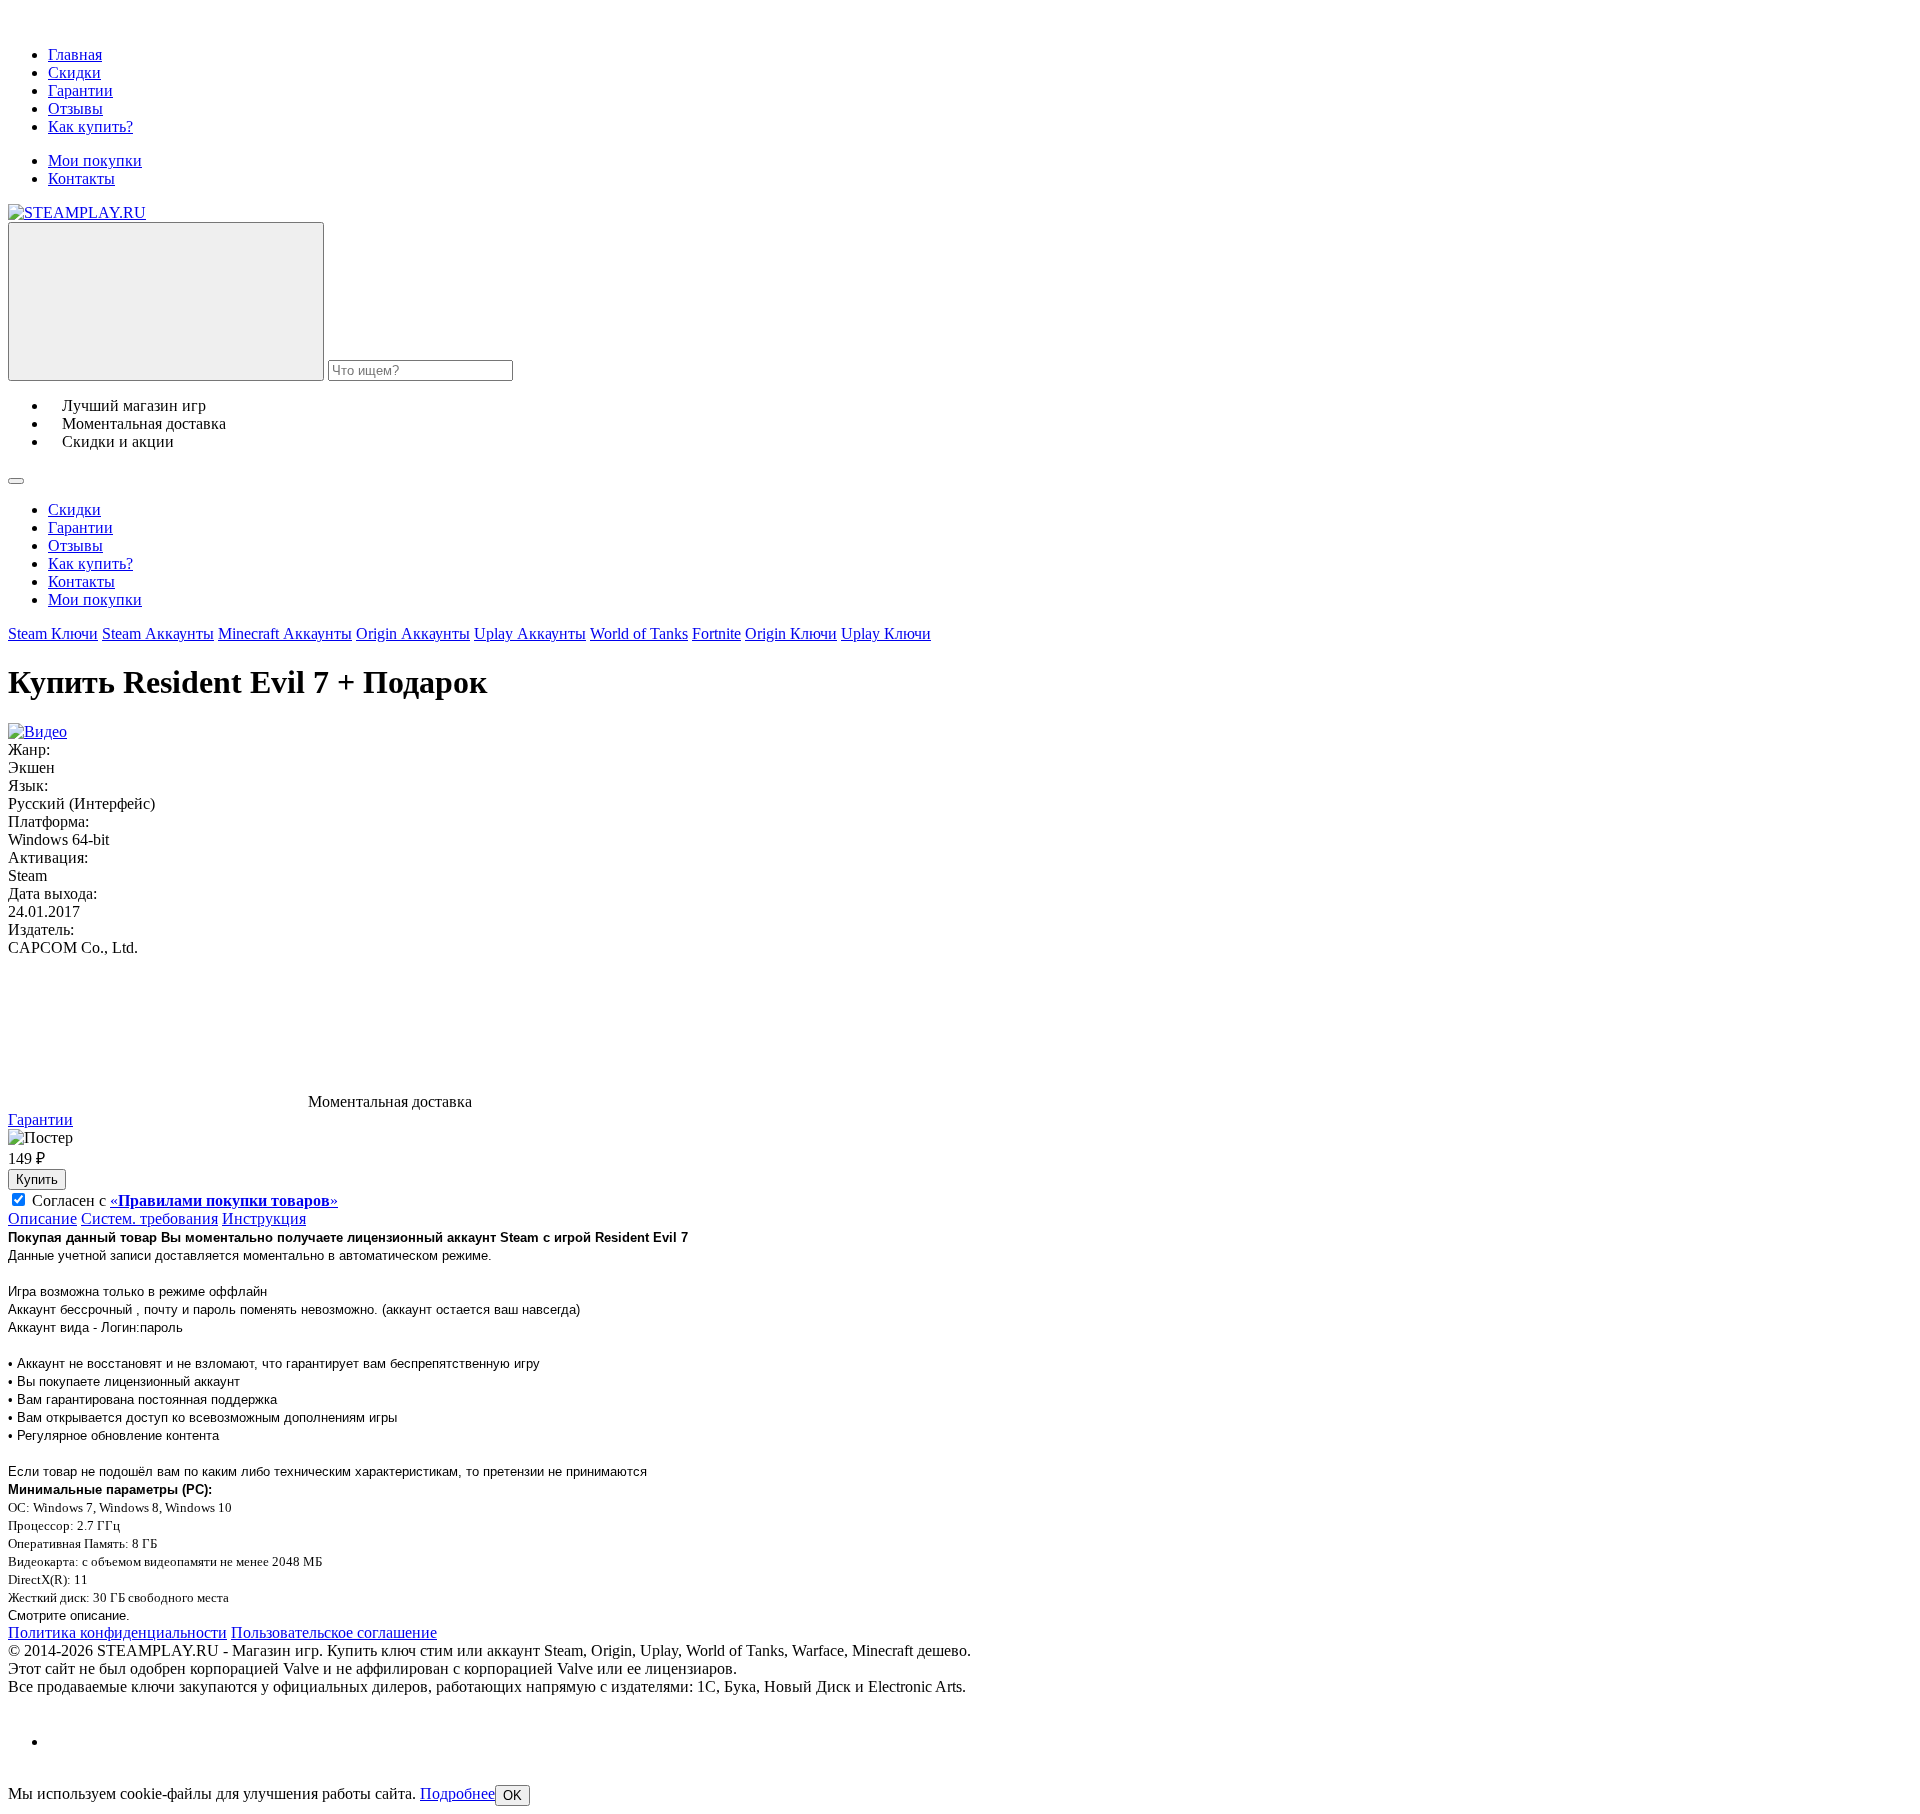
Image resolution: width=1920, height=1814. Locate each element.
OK (512, 1795)
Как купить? (90, 126)
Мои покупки (95, 160)
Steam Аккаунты (158, 633)
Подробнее (457, 1793)
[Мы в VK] (65, 1741)
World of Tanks (639, 633)
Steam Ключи (53, 633)
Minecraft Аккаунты (285, 633)
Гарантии (80, 90)
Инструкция (264, 1218)
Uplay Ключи (886, 633)
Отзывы (75, 108)
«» (224, 1200)
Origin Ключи (791, 633)
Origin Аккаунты (413, 633)
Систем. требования (149, 1218)
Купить (37, 1179)
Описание (42, 1218)
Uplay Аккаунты (530, 633)
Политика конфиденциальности (117, 1632)
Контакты (81, 178)
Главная (75, 54)
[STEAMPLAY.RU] (77, 212)
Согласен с (185, 1200)
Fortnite (716, 633)
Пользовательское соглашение (334, 1632)
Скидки (74, 72)
